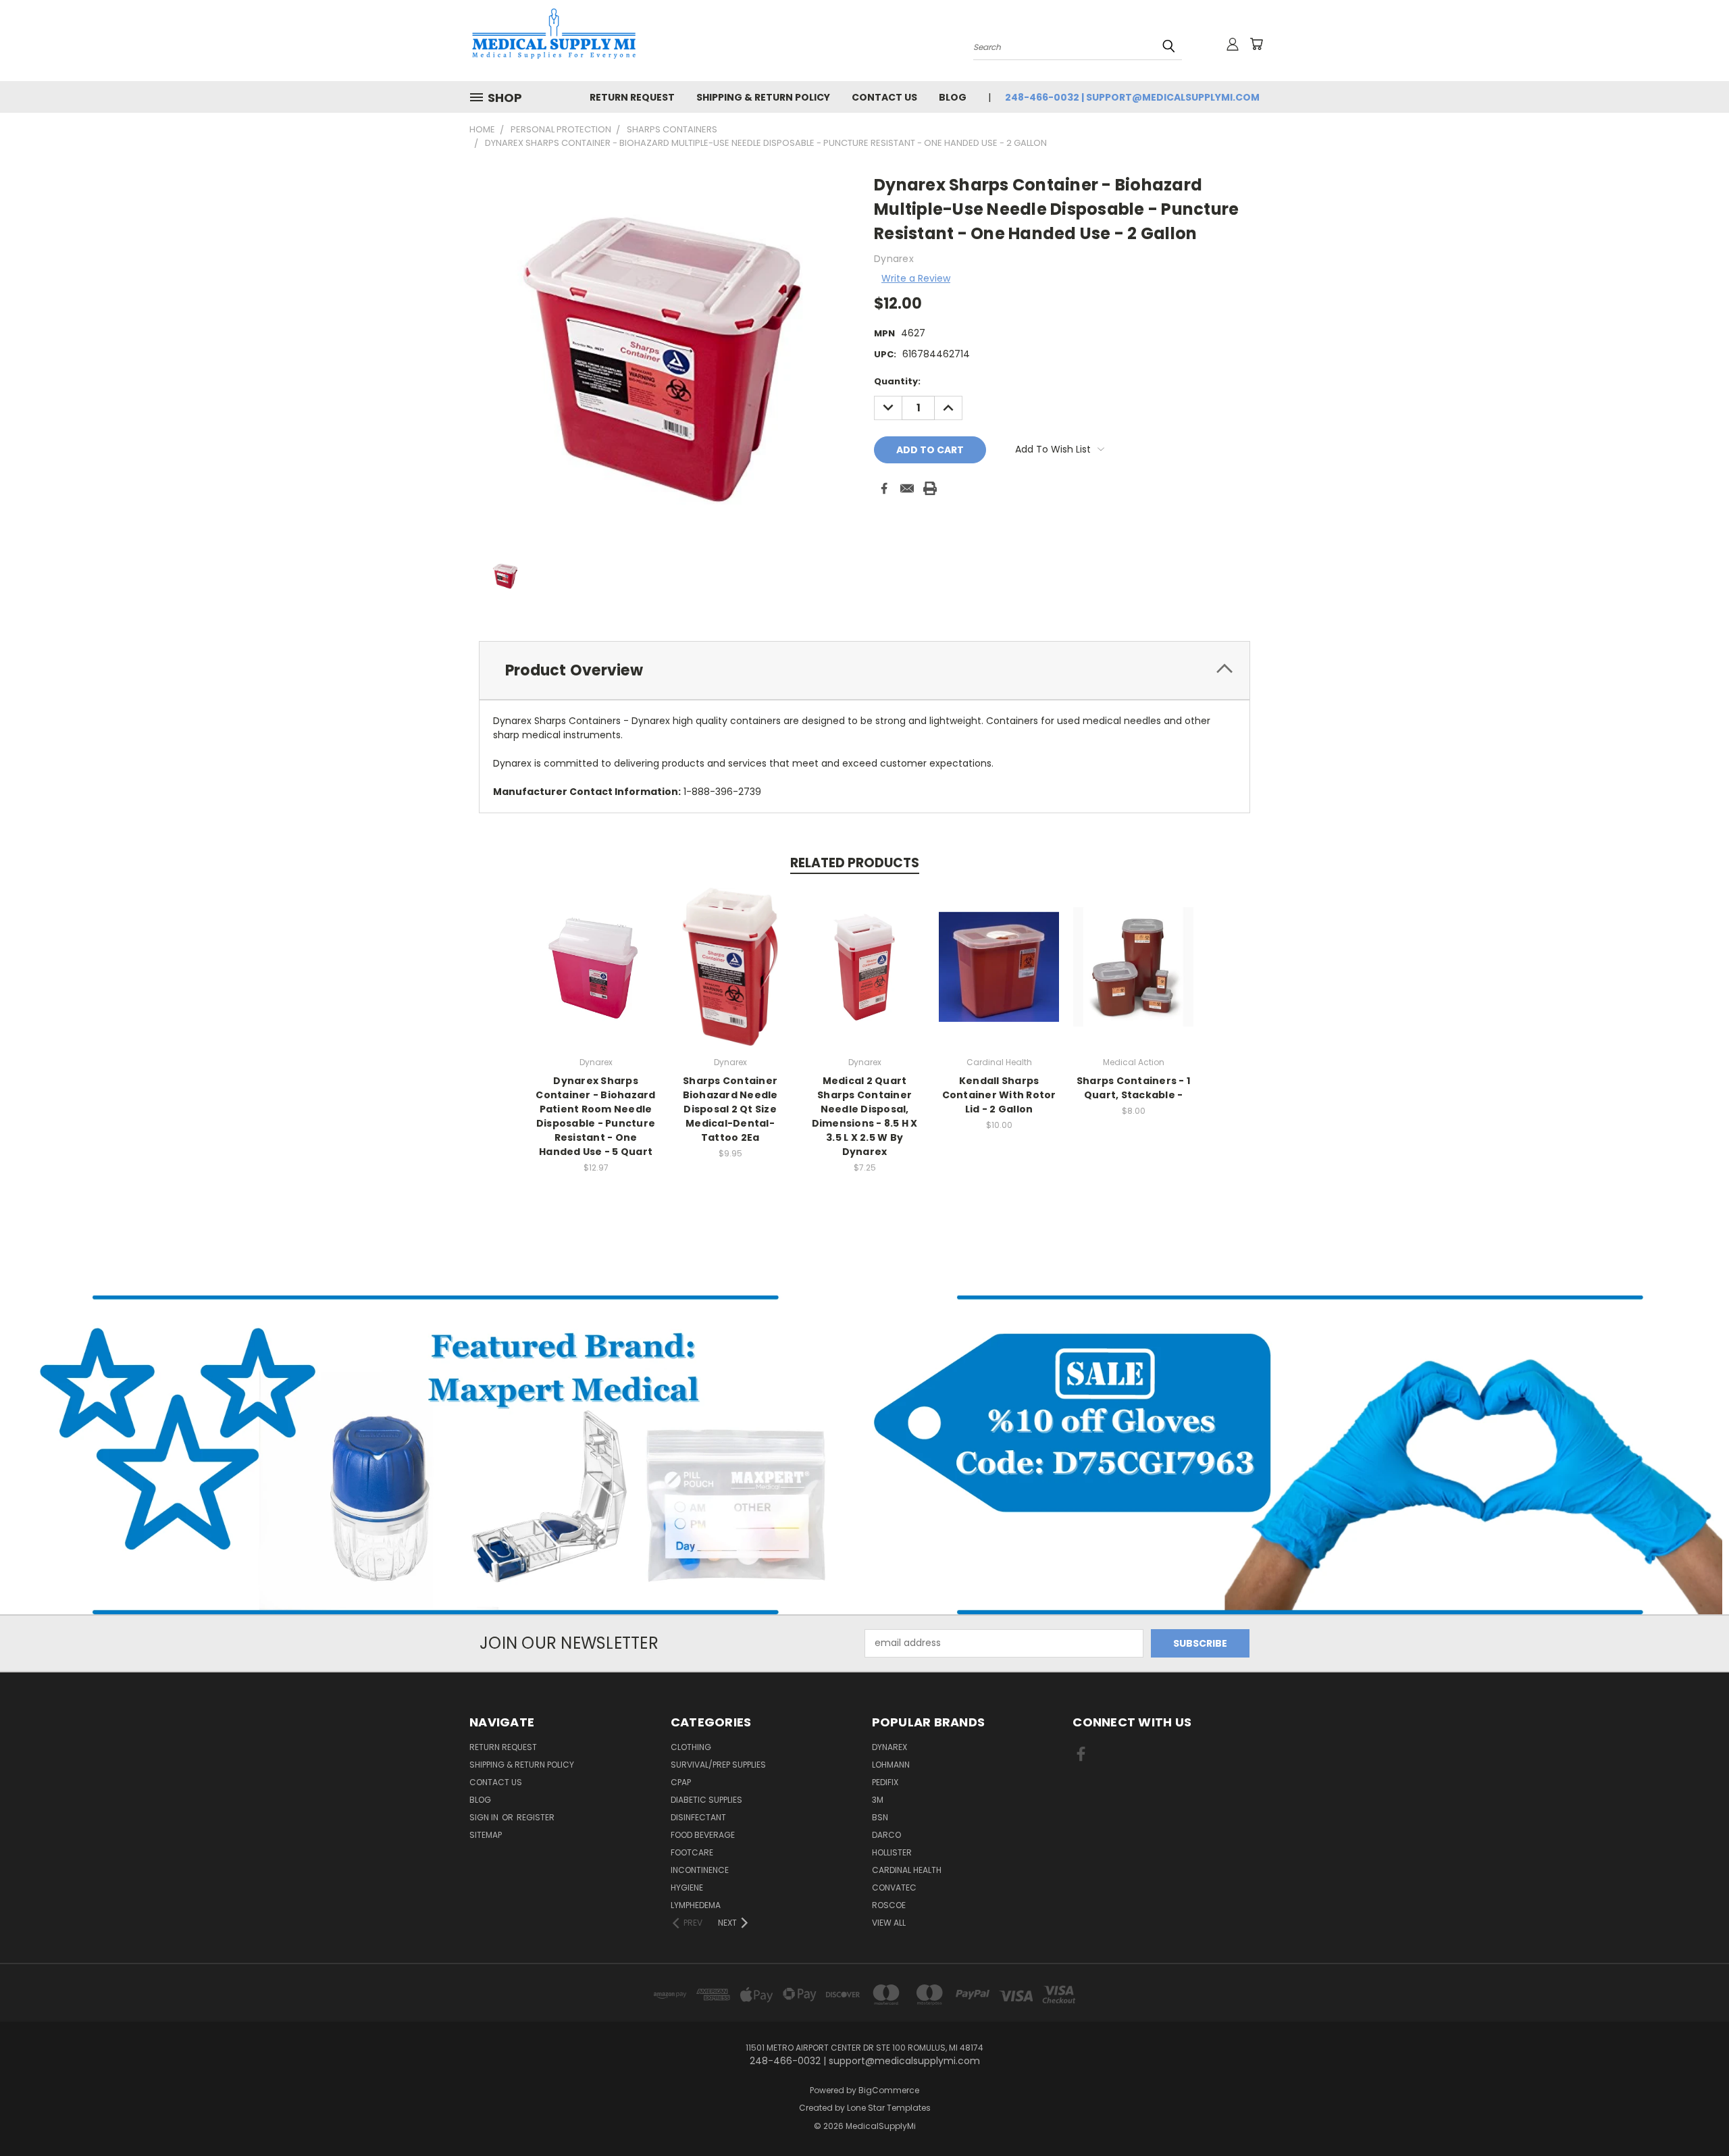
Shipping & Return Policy (763, 97)
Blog (953, 97)
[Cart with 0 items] (1256, 44)
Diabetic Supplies (706, 1800)
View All (889, 1923)
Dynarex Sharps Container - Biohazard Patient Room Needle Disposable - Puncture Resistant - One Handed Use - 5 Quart (595, 1116)
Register (536, 1817)
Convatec (894, 1888)
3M (878, 1800)
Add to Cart (596, 978)
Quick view (596, 953)
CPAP (681, 1782)
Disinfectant (698, 1817)
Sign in (485, 1817)
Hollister (892, 1852)
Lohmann (891, 1765)
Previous (1694, 2114)
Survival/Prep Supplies (718, 1765)
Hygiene (687, 1888)
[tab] (864, 670)
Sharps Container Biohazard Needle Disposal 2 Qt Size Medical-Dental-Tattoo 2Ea (730, 1109)
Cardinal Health (907, 1870)
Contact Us (884, 97)
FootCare (692, 1852)
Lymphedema (696, 1905)
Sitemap (486, 1835)
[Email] (907, 488)
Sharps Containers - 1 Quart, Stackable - (1133, 1088)
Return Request (632, 97)
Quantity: (897, 381)
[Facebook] (884, 488)
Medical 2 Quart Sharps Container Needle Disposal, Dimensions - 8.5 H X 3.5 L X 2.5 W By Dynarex (865, 1116)
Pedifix (885, 1782)
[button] (433, 1455)
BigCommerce (889, 2090)
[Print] (930, 488)
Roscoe (889, 1905)
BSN (880, 1817)
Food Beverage (703, 1835)
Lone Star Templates (889, 2108)
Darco (886, 1835)
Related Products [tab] (855, 863)
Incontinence (700, 1870)
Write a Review (916, 278)
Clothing (691, 1747)
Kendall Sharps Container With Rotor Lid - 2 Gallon (999, 1095)
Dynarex (889, 1747)
